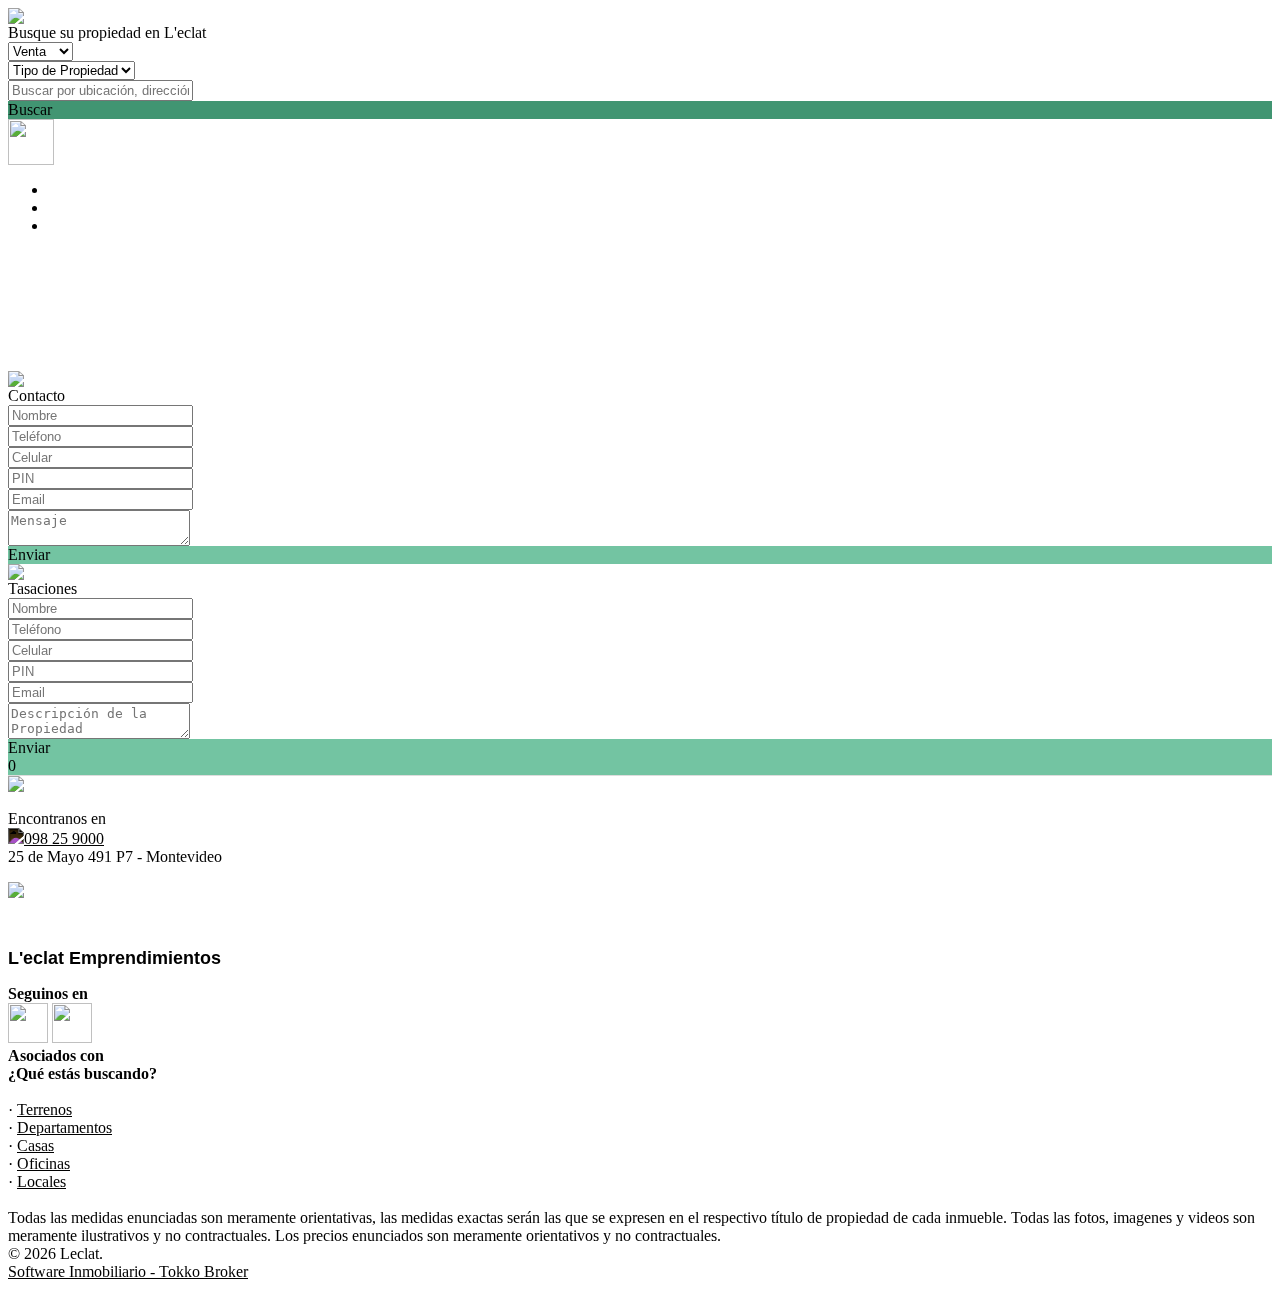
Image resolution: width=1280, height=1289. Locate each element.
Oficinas (43, 1163)
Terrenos (44, 1109)
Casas (35, 1145)
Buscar (30, 109)
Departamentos (64, 1127)
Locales (41, 1181)
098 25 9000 (64, 838)
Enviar (29, 554)
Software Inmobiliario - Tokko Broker (128, 1271)
